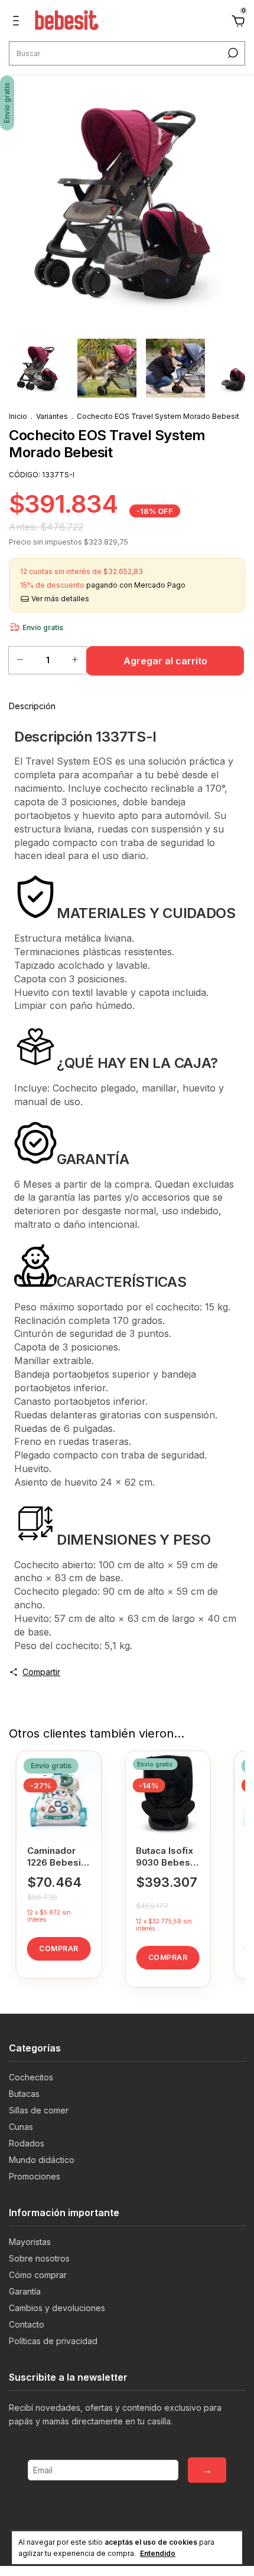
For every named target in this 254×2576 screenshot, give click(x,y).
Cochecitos (31, 2077)
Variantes (52, 416)
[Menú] (18, 22)
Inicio (18, 416)
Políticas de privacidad (53, 2341)
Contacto (27, 2324)
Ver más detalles (59, 599)
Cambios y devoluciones (57, 2308)
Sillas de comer (39, 2110)
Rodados (27, 2143)
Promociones (35, 2176)
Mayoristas (30, 2242)
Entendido (158, 2553)
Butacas (24, 2094)
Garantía (25, 2291)
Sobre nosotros (39, 2258)
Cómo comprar (38, 2275)
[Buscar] (232, 53)
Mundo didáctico (42, 2160)
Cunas (21, 2127)
